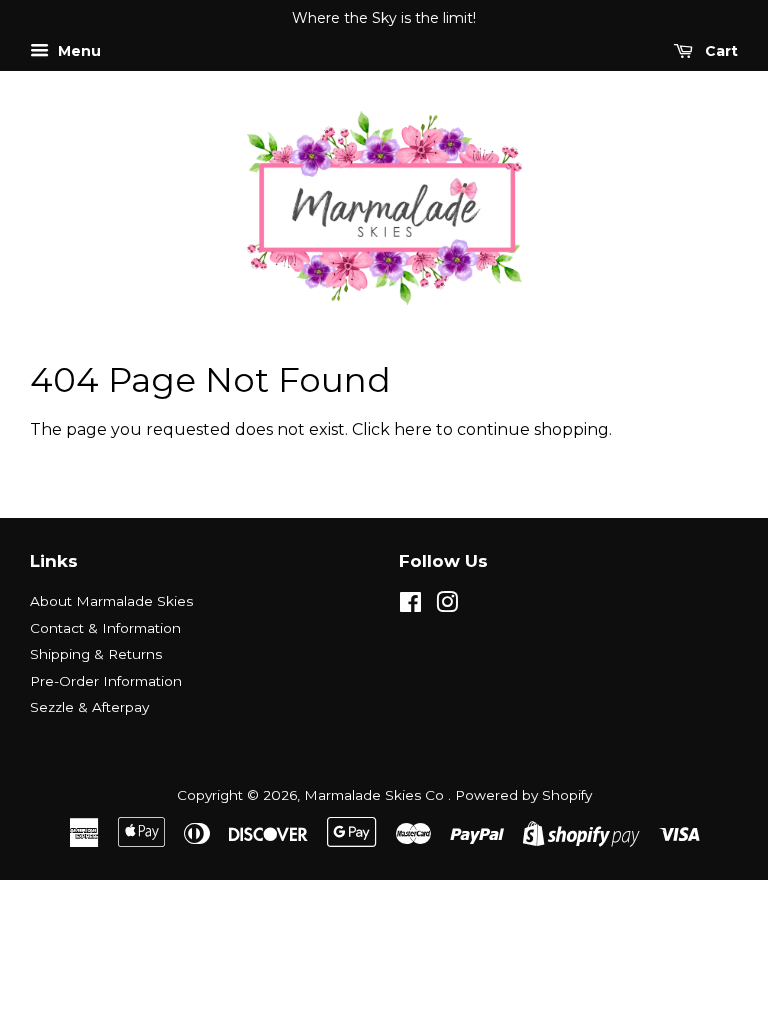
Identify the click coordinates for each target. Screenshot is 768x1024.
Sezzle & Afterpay (89, 707)
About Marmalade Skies (111, 601)
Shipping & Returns (96, 654)
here (413, 429)
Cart (719, 51)
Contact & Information (105, 628)
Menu (77, 51)
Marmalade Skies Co (376, 795)
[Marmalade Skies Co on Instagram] (447, 606)
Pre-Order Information (106, 681)
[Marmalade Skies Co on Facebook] (410, 606)
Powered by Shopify (523, 795)
